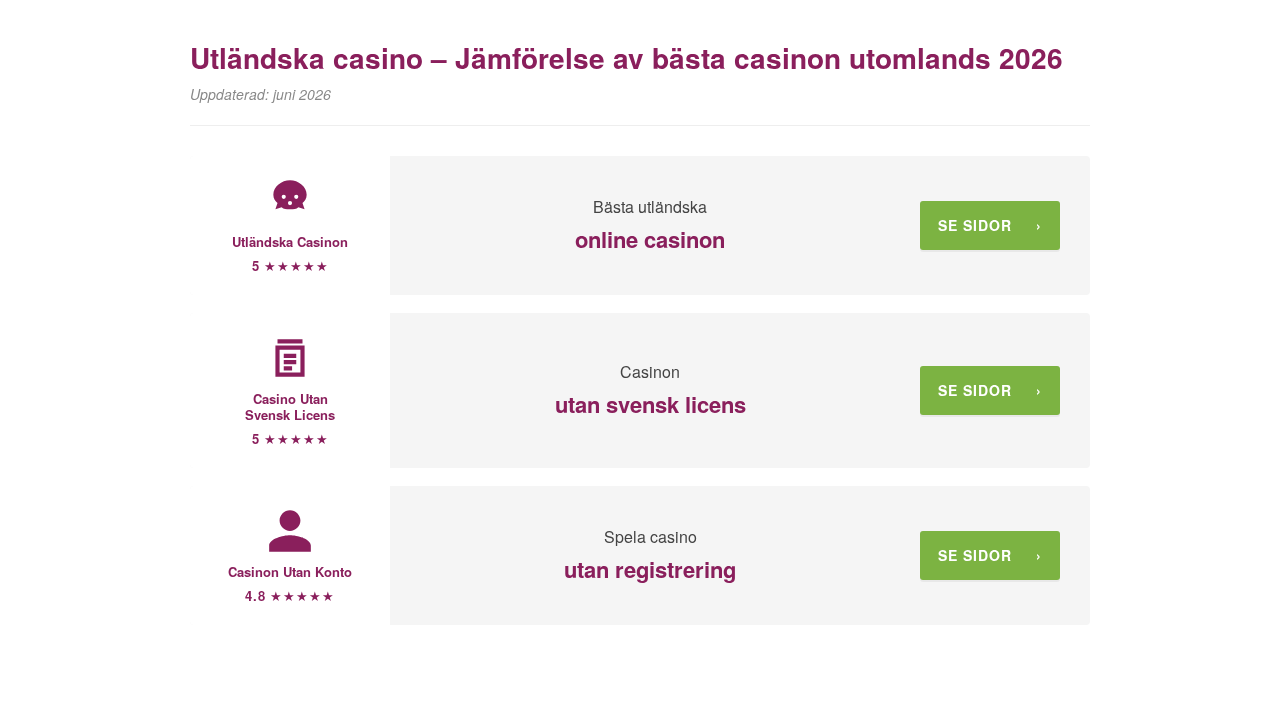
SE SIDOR (990, 225)
